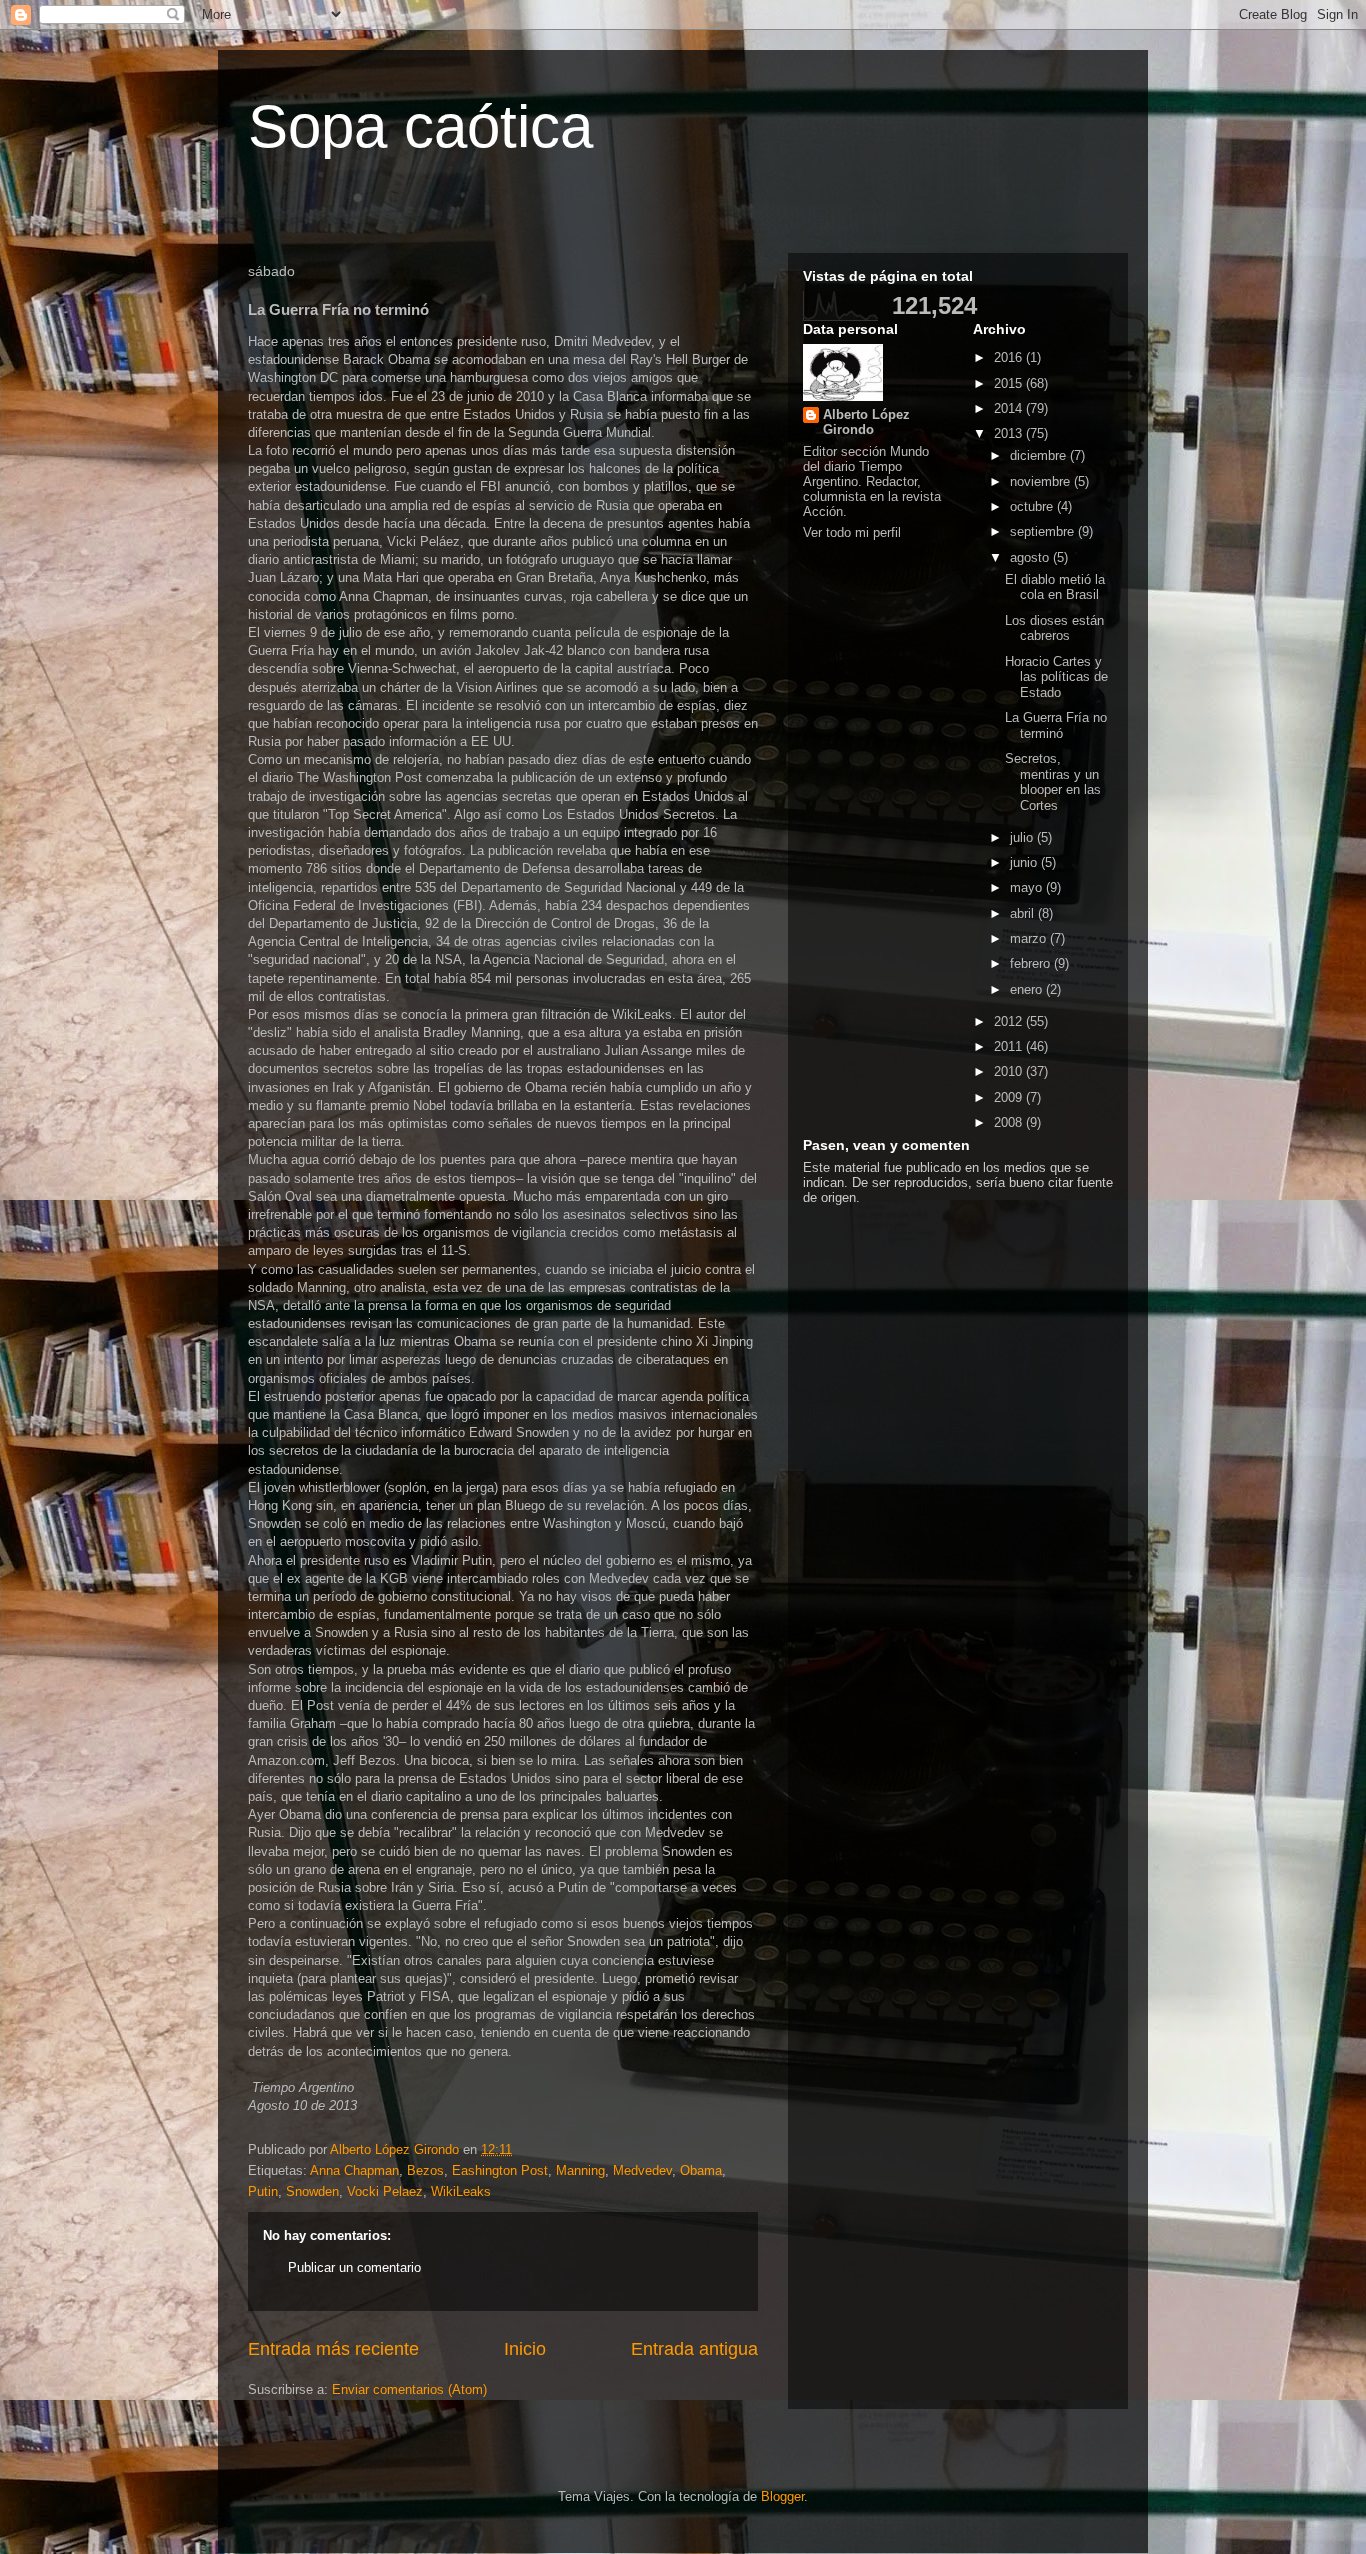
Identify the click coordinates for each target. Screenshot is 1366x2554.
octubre (1033, 506)
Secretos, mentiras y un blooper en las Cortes (1053, 782)
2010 (1010, 1071)
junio (1025, 862)
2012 (1010, 1021)
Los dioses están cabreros (1054, 628)
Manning (580, 2170)
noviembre (1042, 481)
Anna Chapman (354, 2170)
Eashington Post (500, 2170)
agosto (1031, 557)
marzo (1030, 938)
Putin (263, 2191)
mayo (1028, 887)
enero (1028, 989)
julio (1023, 837)
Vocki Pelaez (385, 2191)
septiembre (1044, 531)
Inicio (525, 2349)
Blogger (782, 2496)
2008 (1010, 1122)
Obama (701, 2170)
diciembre (1040, 455)
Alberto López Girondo (866, 422)
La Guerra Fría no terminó (1056, 725)
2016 (1010, 357)
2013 (1010, 433)
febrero (1032, 963)
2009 (1010, 1097)
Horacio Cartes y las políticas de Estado (1056, 677)
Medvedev (642, 2170)
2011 (1010, 1046)
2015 (1010, 383)
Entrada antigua (694, 2349)
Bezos (425, 2170)
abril (1024, 913)
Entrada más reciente (333, 2349)
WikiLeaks (461, 2191)
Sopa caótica (420, 126)
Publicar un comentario (354, 2267)
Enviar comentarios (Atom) (409, 2389)
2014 (1010, 408)
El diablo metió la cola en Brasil (1055, 587)
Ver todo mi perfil (852, 532)
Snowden (312, 2191)
